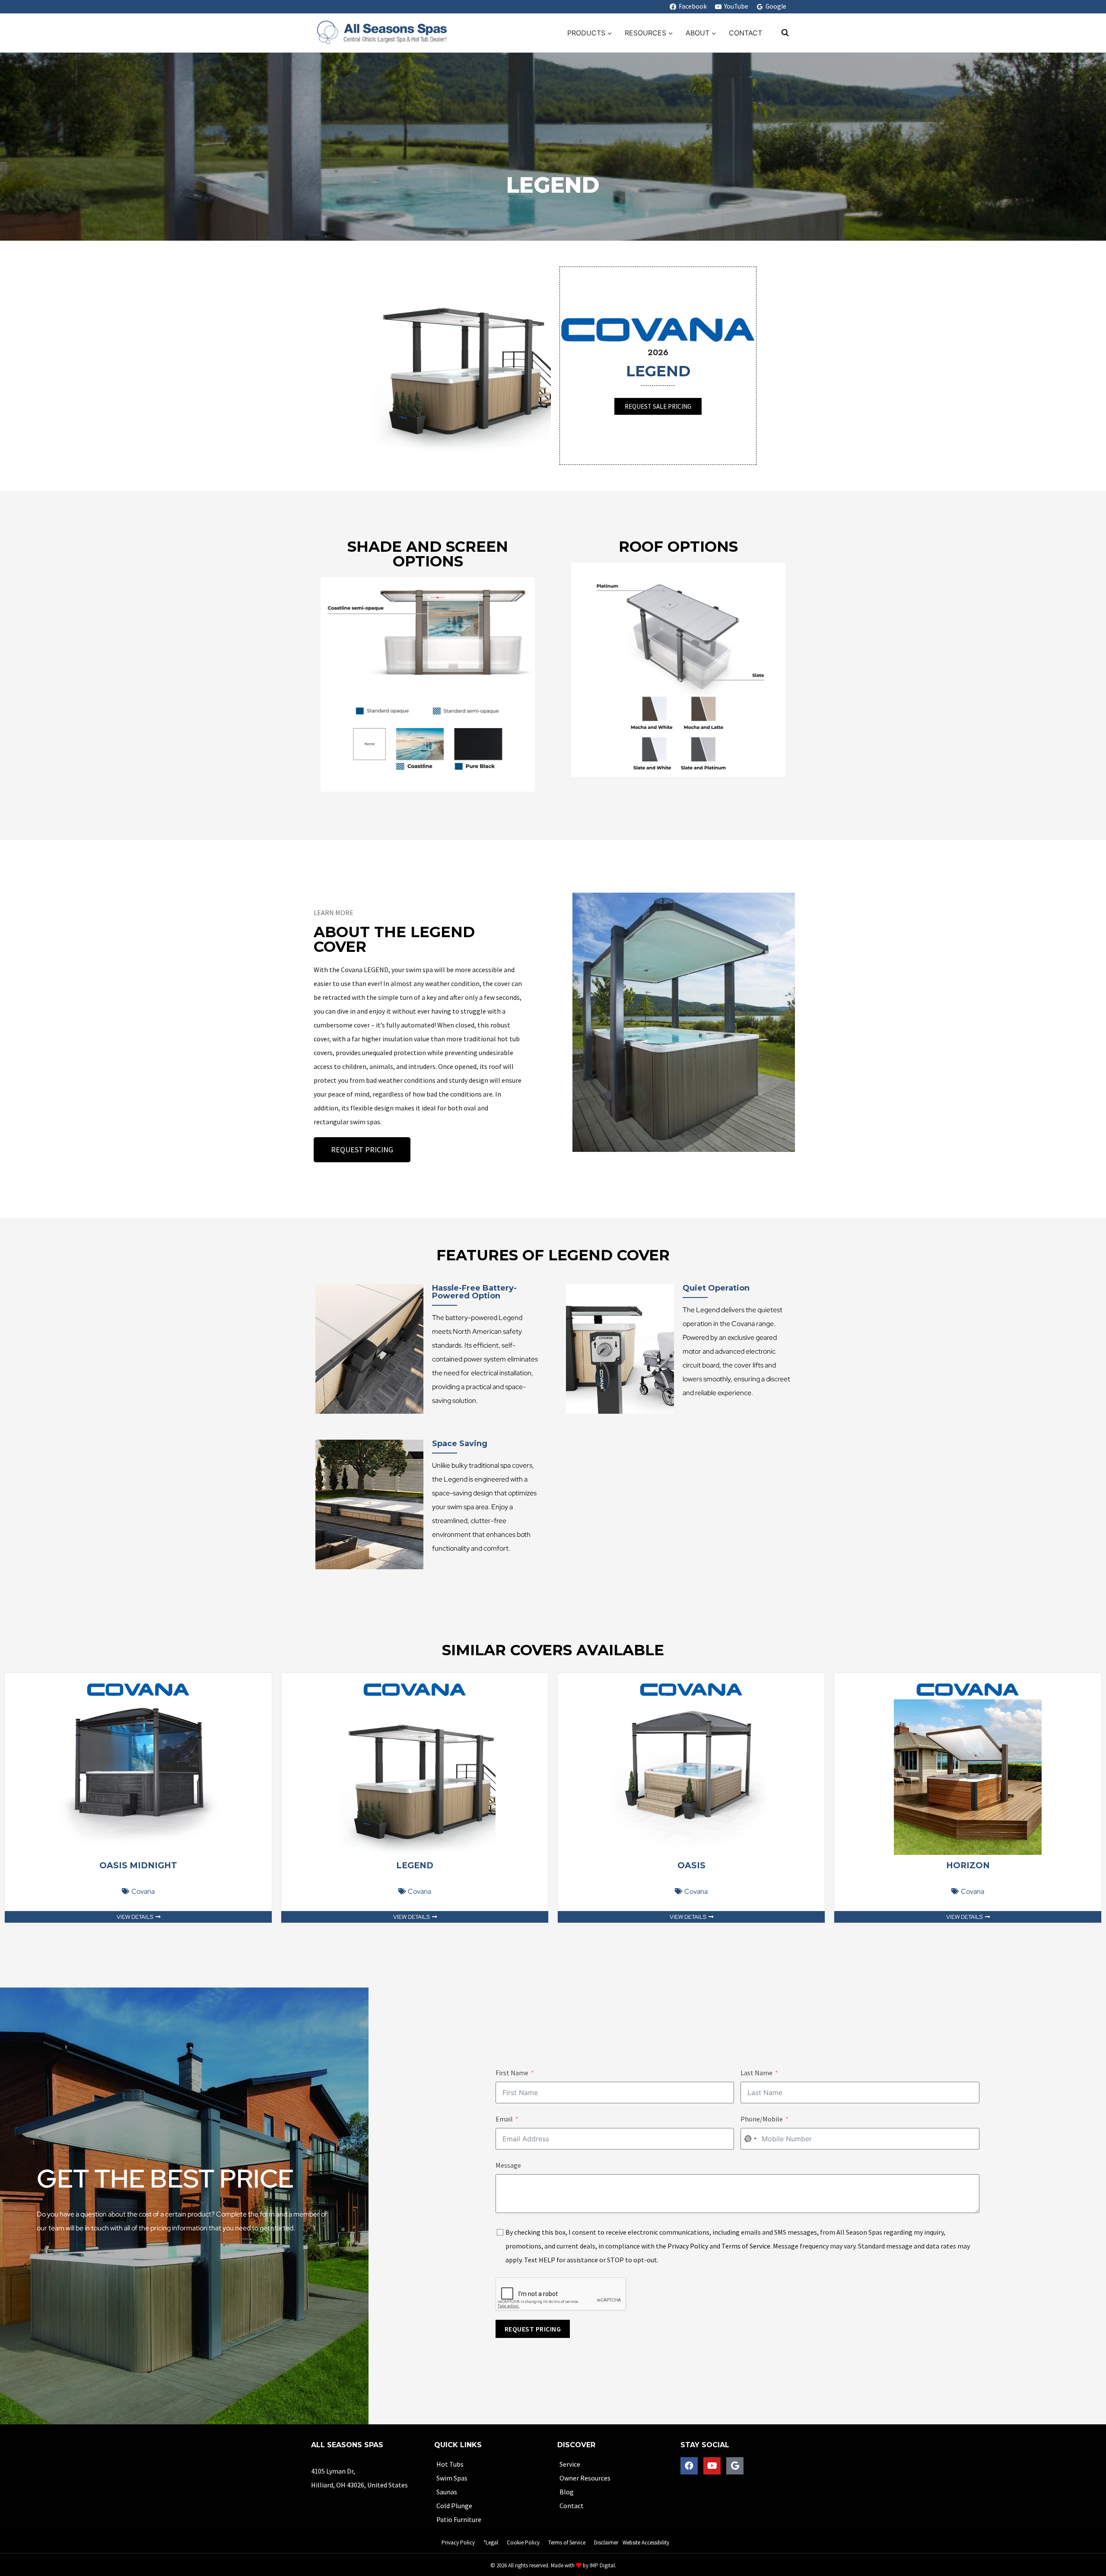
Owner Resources (585, 2478)
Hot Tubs (450, 2464)
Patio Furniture (459, 2519)
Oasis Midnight (138, 1865)
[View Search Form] (781, 33)
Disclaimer (606, 2543)
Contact (745, 33)
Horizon (968, 1865)
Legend (415, 1865)
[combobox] (750, 2139)
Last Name (756, 2073)
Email (504, 2119)
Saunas (447, 2492)
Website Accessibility (646, 2543)
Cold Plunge (454, 2506)
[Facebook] (689, 2466)
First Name (512, 2073)
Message (508, 2165)
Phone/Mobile (762, 2119)
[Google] (735, 2466)
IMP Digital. (603, 2565)
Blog (567, 2492)
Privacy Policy (688, 2246)
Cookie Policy (523, 2543)
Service (570, 2464)
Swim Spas (452, 2478)
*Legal (491, 2543)
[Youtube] (712, 2466)
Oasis (691, 1865)
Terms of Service (746, 2246)
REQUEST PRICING (533, 2329)
